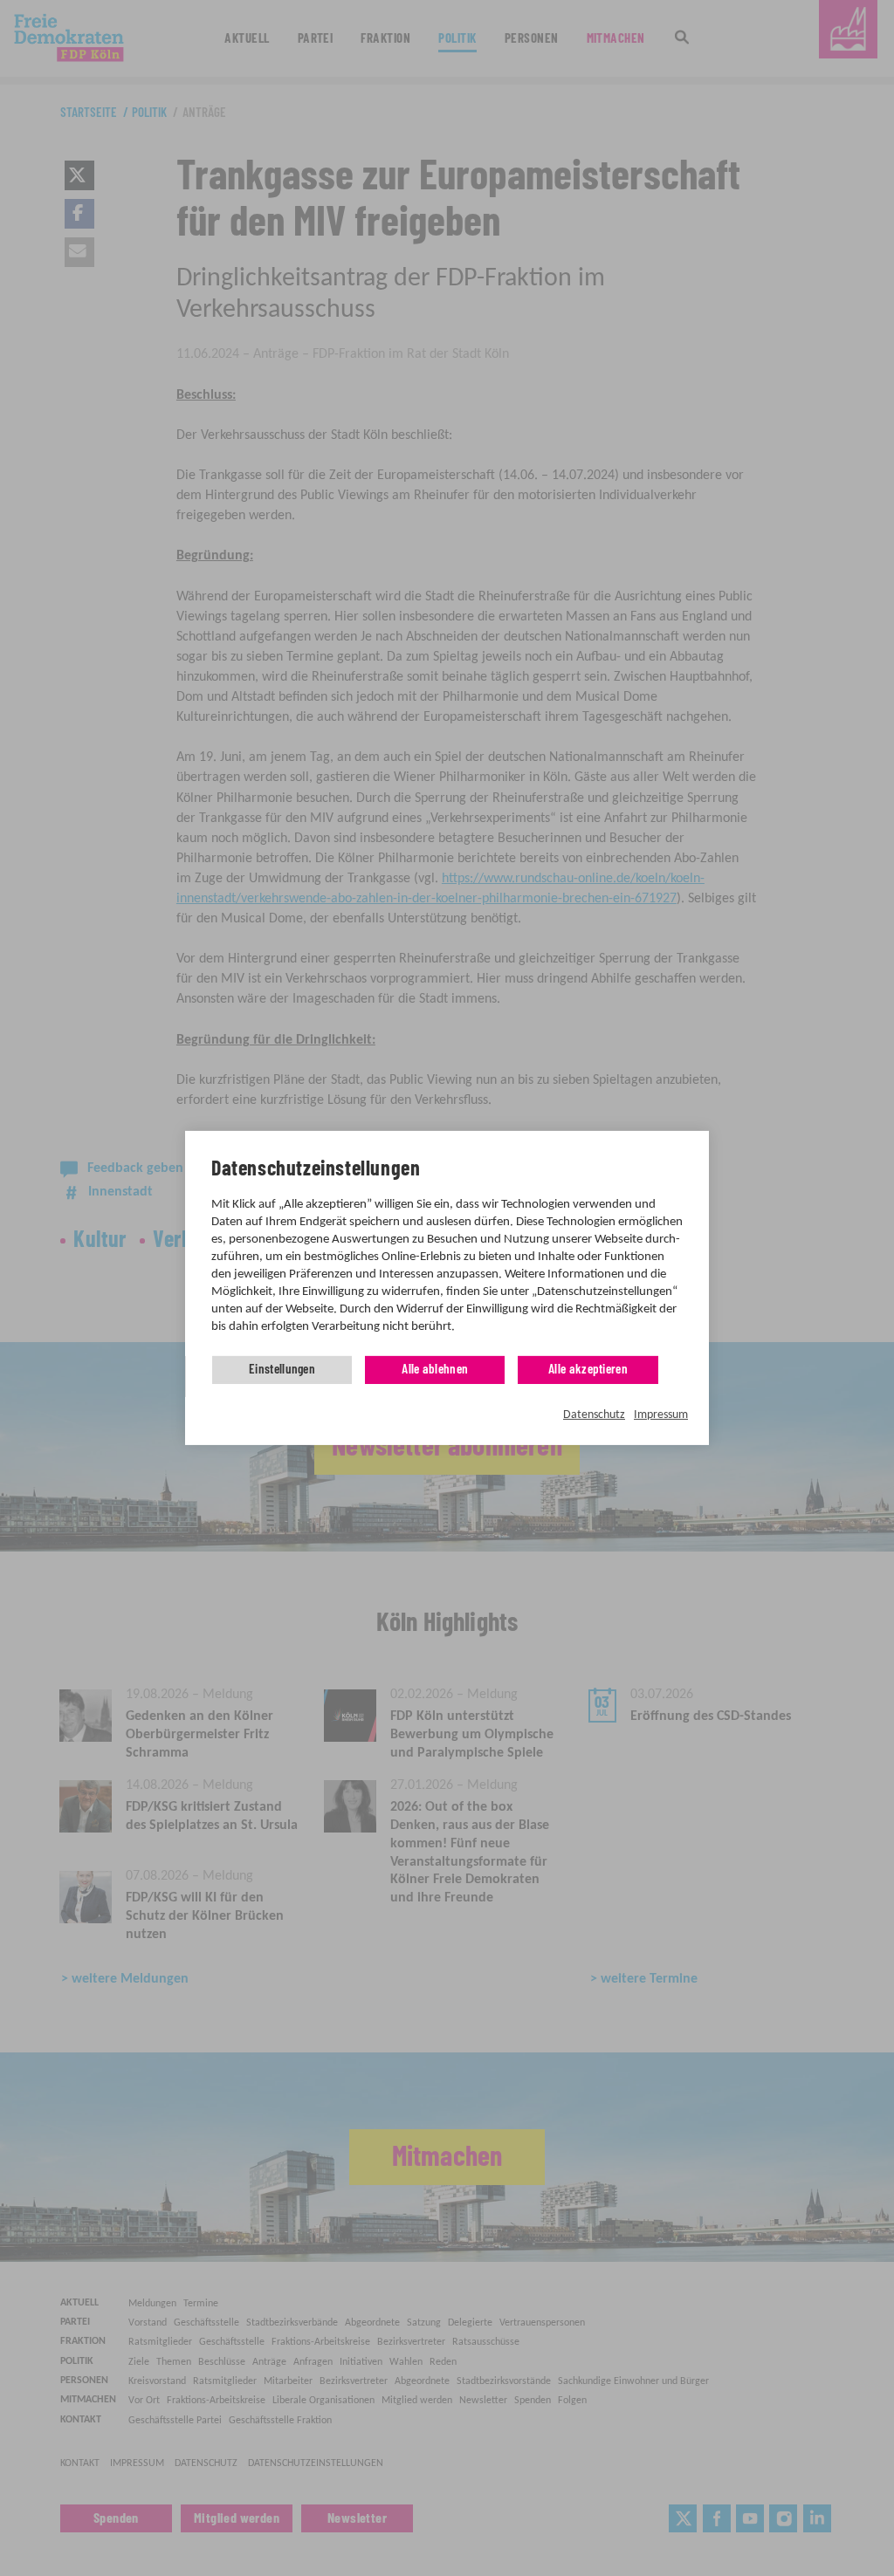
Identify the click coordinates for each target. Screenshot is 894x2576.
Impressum (661, 1415)
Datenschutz (594, 1415)
